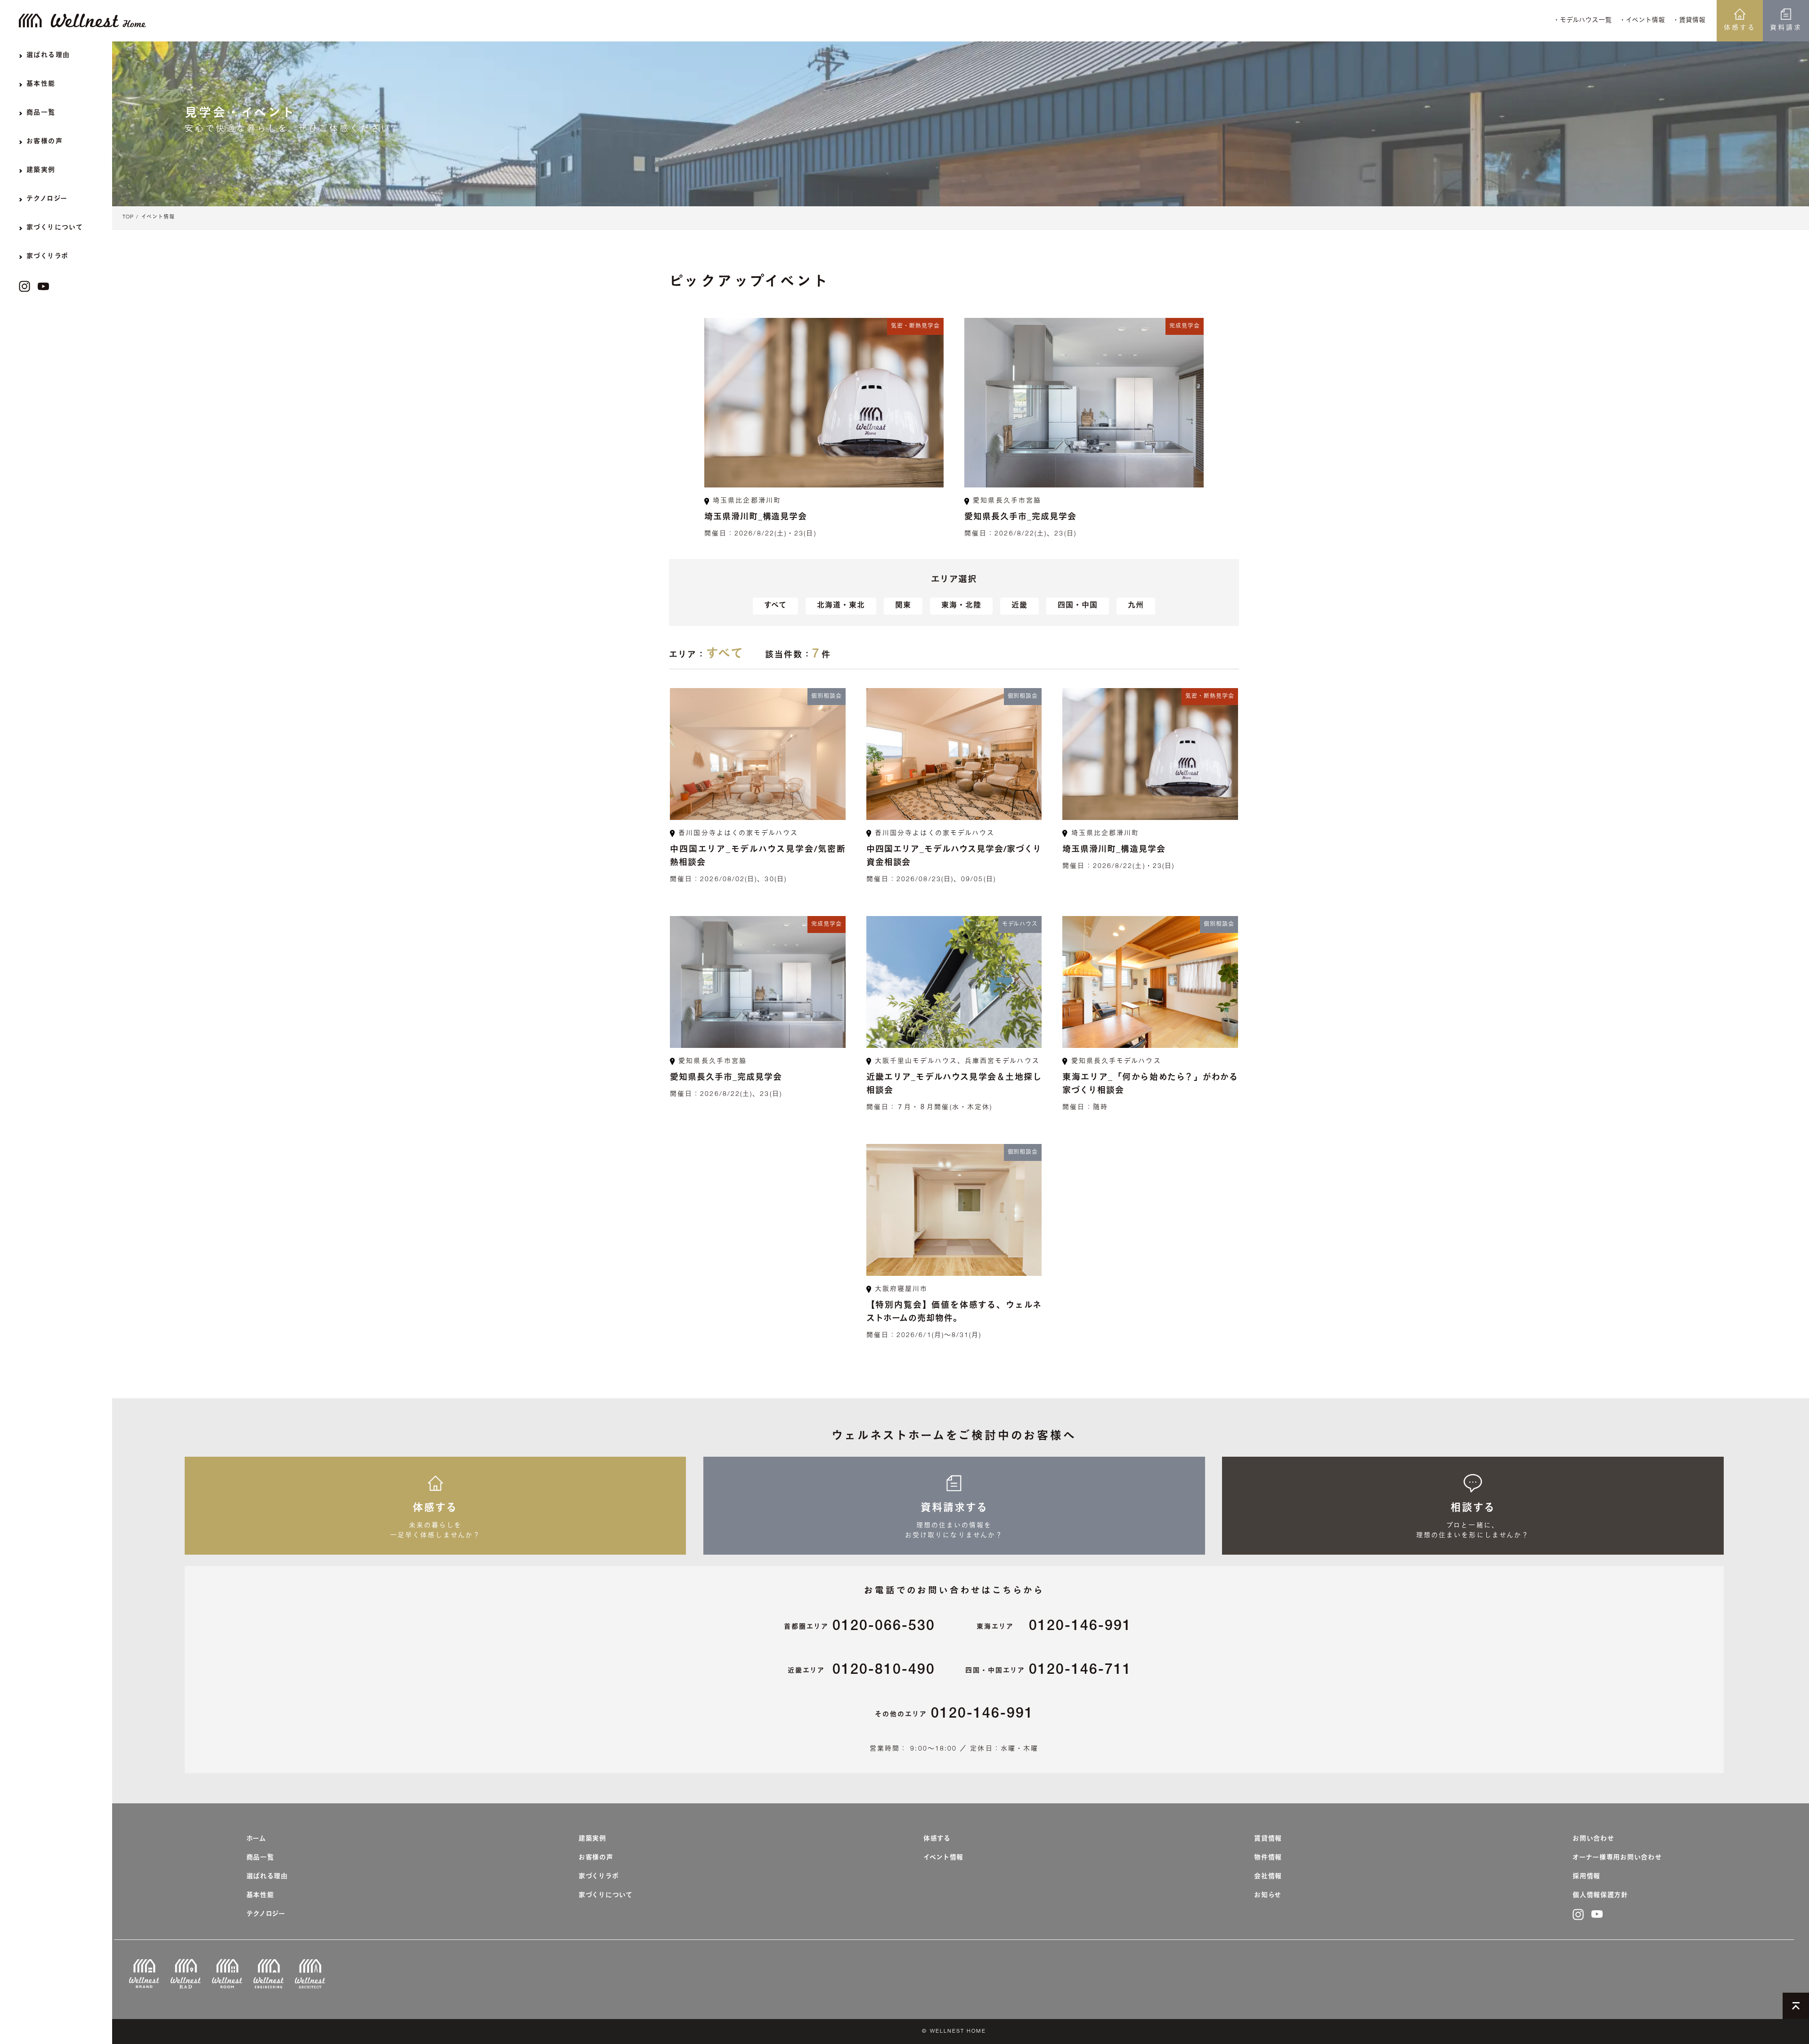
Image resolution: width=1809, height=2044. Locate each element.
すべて (775, 606)
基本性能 (260, 1896)
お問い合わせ (1593, 1839)
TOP (128, 217)
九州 (1136, 606)
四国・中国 (1078, 606)
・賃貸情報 (1689, 21)
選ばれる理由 (267, 1877)
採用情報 (1586, 1877)
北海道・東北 (841, 606)
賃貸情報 (1268, 1839)
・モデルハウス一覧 (1582, 21)
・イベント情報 (1642, 21)
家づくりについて (606, 1896)
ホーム (256, 1839)
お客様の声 (596, 1858)
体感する (1740, 28)
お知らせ (1268, 1896)
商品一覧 (260, 1858)
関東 (903, 606)
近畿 (1019, 606)
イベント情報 (158, 217)
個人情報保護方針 (1600, 1896)
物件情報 (1268, 1858)
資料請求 (1786, 28)
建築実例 (592, 1839)
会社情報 (1268, 1877)
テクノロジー (266, 1914)
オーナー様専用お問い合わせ (1617, 1858)
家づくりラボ (599, 1877)
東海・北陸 (961, 606)
